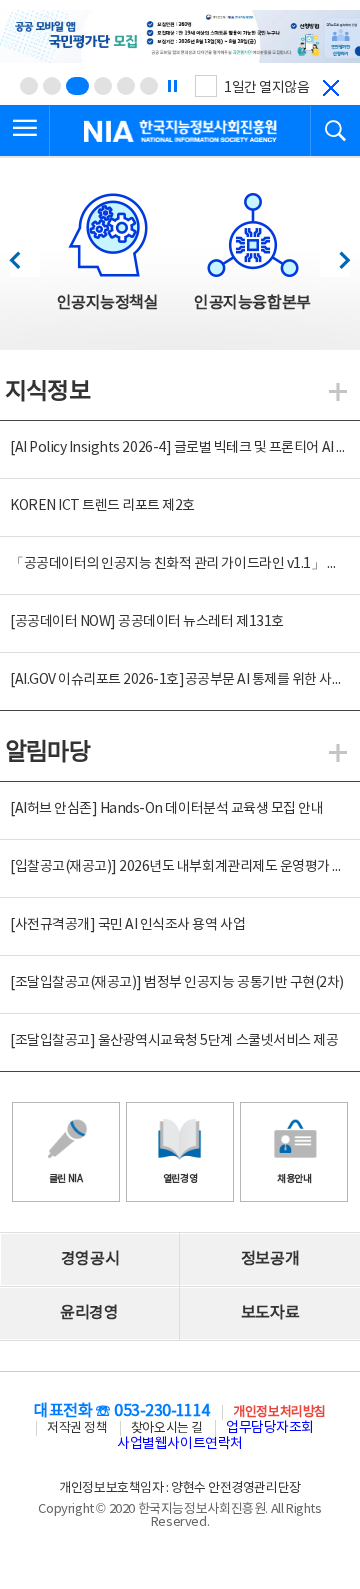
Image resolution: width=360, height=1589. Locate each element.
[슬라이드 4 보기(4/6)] (103, 86)
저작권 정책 (77, 1428)
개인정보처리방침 (279, 1412)
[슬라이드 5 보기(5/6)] (126, 86)
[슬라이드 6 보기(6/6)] (149, 86)
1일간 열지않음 (266, 88)
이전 (24, 254)
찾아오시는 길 (167, 1428)
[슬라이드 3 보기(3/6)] (77, 86)
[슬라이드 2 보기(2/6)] (52, 86)
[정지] (172, 86)
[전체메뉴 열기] (25, 131)
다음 (334, 254)
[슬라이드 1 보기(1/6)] (29, 86)
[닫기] (331, 88)
